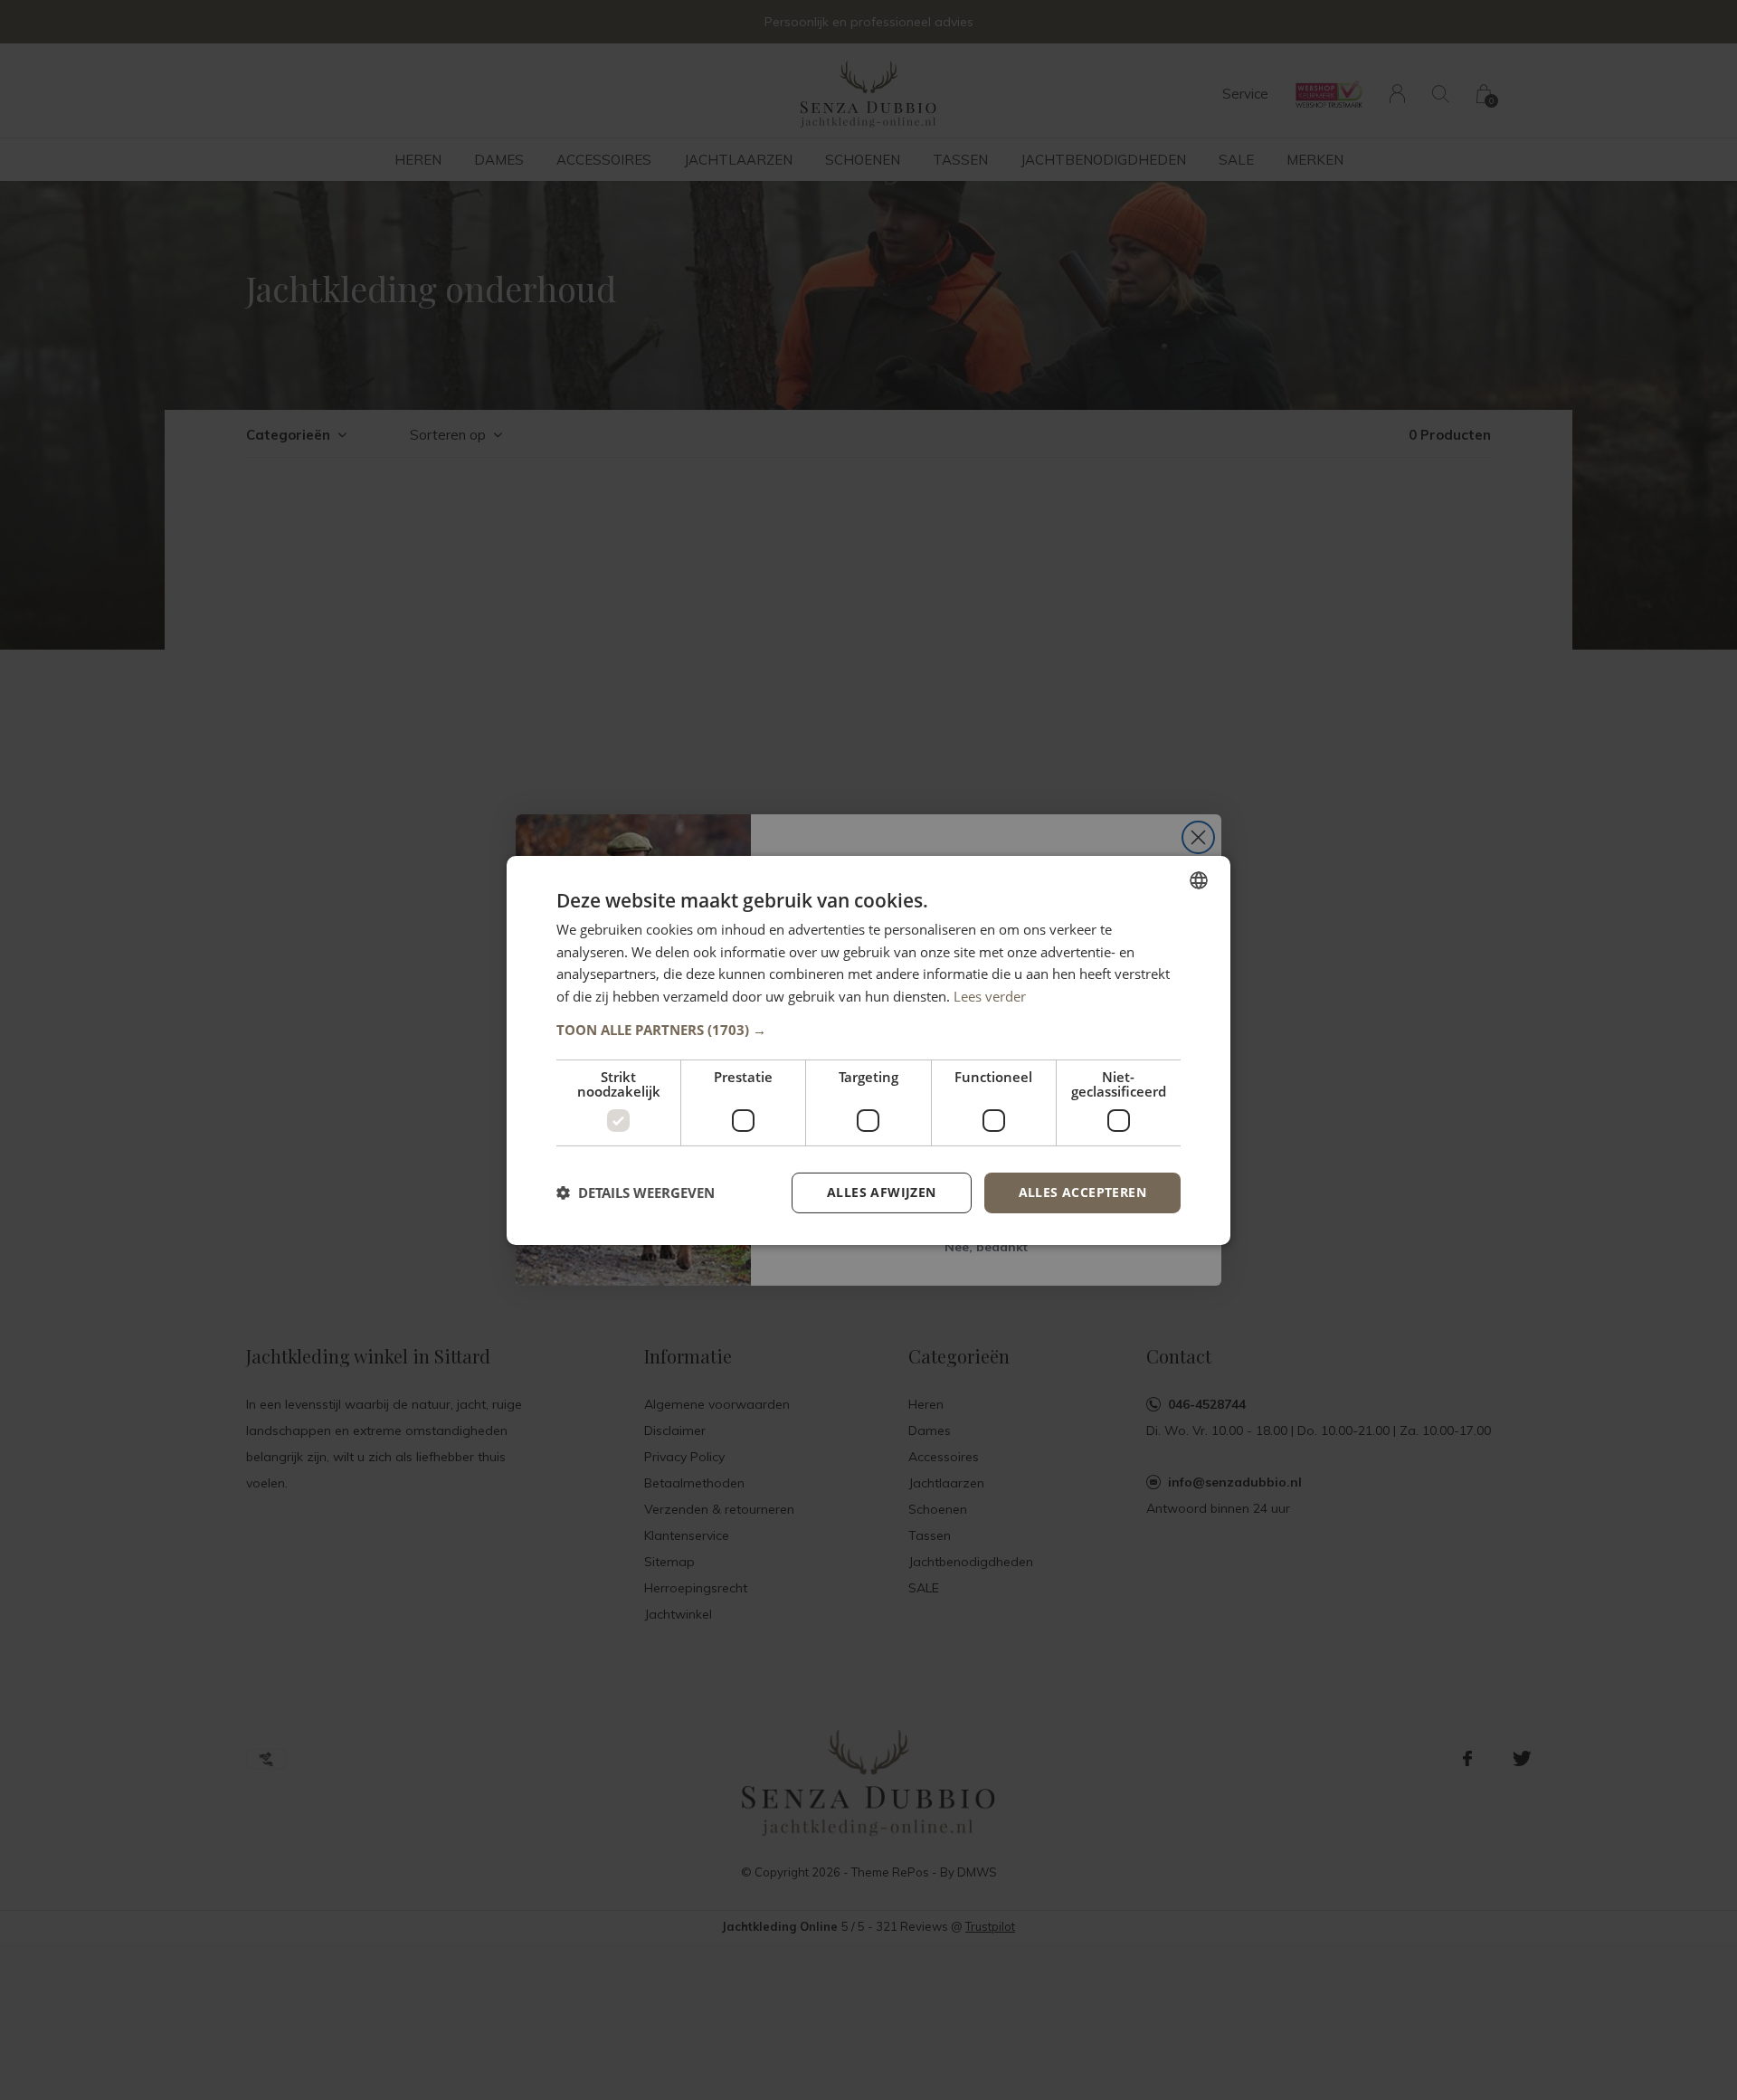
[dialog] (868, 1050)
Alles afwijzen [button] (882, 1192)
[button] (868, 1030)
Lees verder (990, 996)
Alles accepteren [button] (1082, 1192)
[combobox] (1199, 879)
